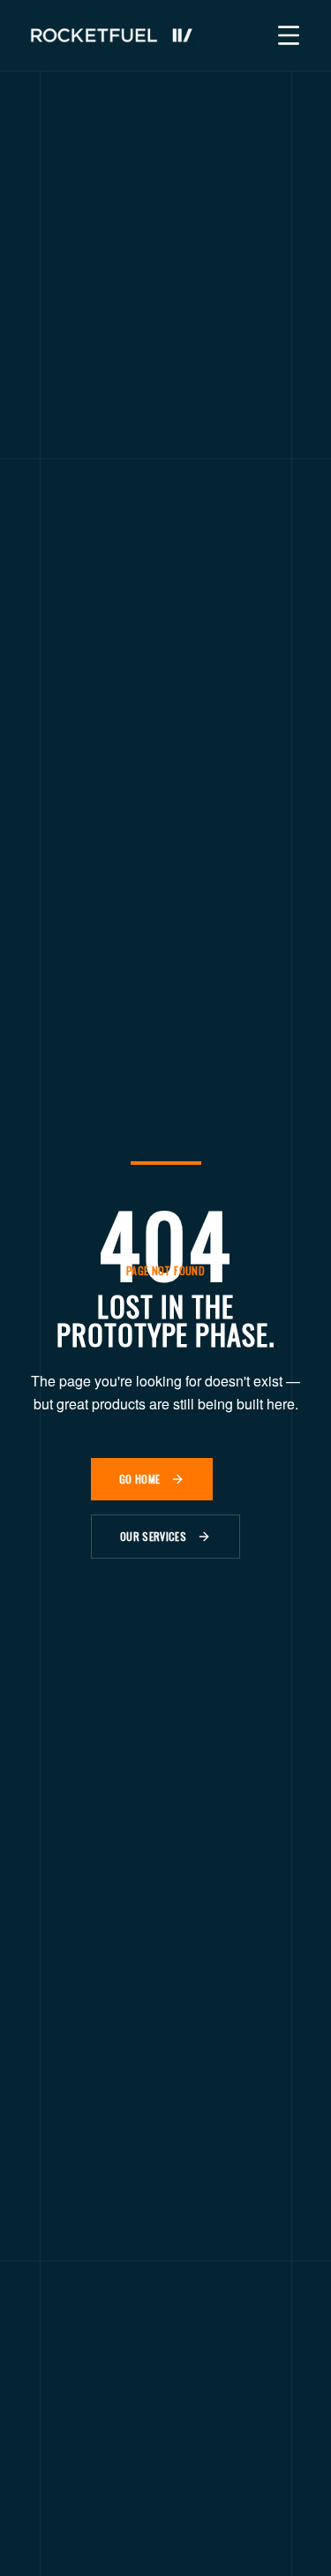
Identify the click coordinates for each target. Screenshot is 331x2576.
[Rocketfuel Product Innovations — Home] (112, 35)
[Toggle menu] (289, 35)
